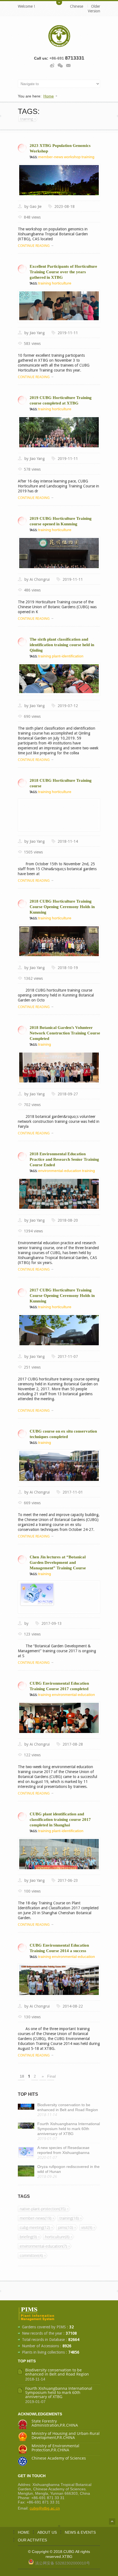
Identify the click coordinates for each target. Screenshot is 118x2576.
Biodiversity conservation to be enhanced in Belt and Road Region (68, 2107)
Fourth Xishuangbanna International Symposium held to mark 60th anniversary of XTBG (69, 2129)
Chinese (77, 6)
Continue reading (34, 246)
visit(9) (87, 2227)
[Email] (68, 65)
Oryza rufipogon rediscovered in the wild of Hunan (68, 2169)
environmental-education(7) (43, 2246)
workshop (72, 157)
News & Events (80, 2532)
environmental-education (60, 1171)
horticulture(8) (57, 2237)
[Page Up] (112, 2521)
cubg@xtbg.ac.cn (45, 2508)
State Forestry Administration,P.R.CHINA (55, 2423)
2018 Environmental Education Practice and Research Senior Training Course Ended (64, 1159)
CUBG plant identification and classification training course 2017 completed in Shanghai (60, 1819)
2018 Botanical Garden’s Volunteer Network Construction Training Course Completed (65, 1033)
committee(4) (31, 2255)
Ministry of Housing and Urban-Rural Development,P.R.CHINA (66, 2435)
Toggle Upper (59, 2)
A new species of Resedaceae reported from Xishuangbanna (63, 2150)
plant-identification (68, 656)
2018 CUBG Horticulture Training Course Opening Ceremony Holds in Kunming (62, 907)
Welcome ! (26, 6)
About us (47, 2532)
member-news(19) (36, 2218)
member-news (51, 157)
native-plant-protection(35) (43, 2209)
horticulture (62, 283)
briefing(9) (28, 2237)
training (27, 119)
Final (51, 2076)
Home (49, 96)
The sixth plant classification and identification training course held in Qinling (62, 645)
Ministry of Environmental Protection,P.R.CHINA (55, 2448)
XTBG (67, 2557)
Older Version (94, 9)
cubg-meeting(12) (35, 2227)
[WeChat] (60, 65)
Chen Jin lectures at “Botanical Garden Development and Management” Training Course (58, 1562)
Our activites (32, 2540)
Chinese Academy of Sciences (59, 2458)
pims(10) (66, 2227)
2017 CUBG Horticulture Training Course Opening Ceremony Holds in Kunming (62, 1296)
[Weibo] (52, 65)
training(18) (69, 2218)
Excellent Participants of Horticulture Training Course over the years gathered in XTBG (63, 272)
